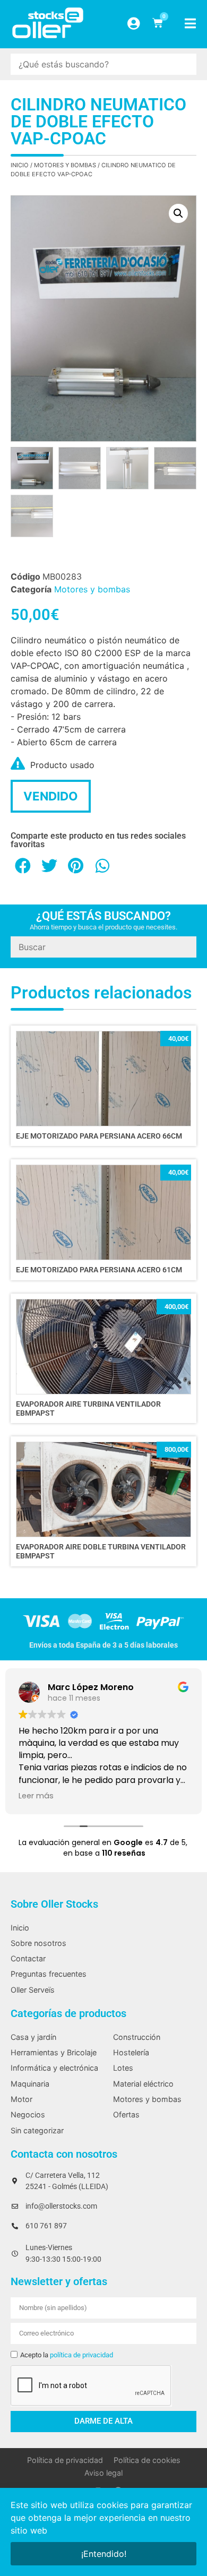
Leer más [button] (36, 1796)
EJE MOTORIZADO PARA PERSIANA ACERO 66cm (99, 1136)
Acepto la (67, 2355)
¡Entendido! (104, 2554)
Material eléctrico (143, 2084)
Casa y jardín (33, 2037)
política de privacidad (81, 2355)
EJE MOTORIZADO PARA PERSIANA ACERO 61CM (99, 1270)
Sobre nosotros (38, 1943)
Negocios (28, 2114)
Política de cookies (147, 2460)
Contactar (28, 1958)
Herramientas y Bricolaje (54, 2052)
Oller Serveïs (33, 1990)
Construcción (137, 2037)
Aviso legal (103, 2473)
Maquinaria (30, 2084)
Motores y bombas (65, 165)
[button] (178, 213)
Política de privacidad (65, 2460)
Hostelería (131, 2052)
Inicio (20, 165)
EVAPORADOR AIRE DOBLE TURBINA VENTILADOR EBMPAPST (101, 1552)
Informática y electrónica (54, 2068)
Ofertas (126, 2114)
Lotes (123, 2068)
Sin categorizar (37, 2130)
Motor (21, 2099)
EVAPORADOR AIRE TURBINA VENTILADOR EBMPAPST (88, 1409)
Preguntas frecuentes (49, 1974)
